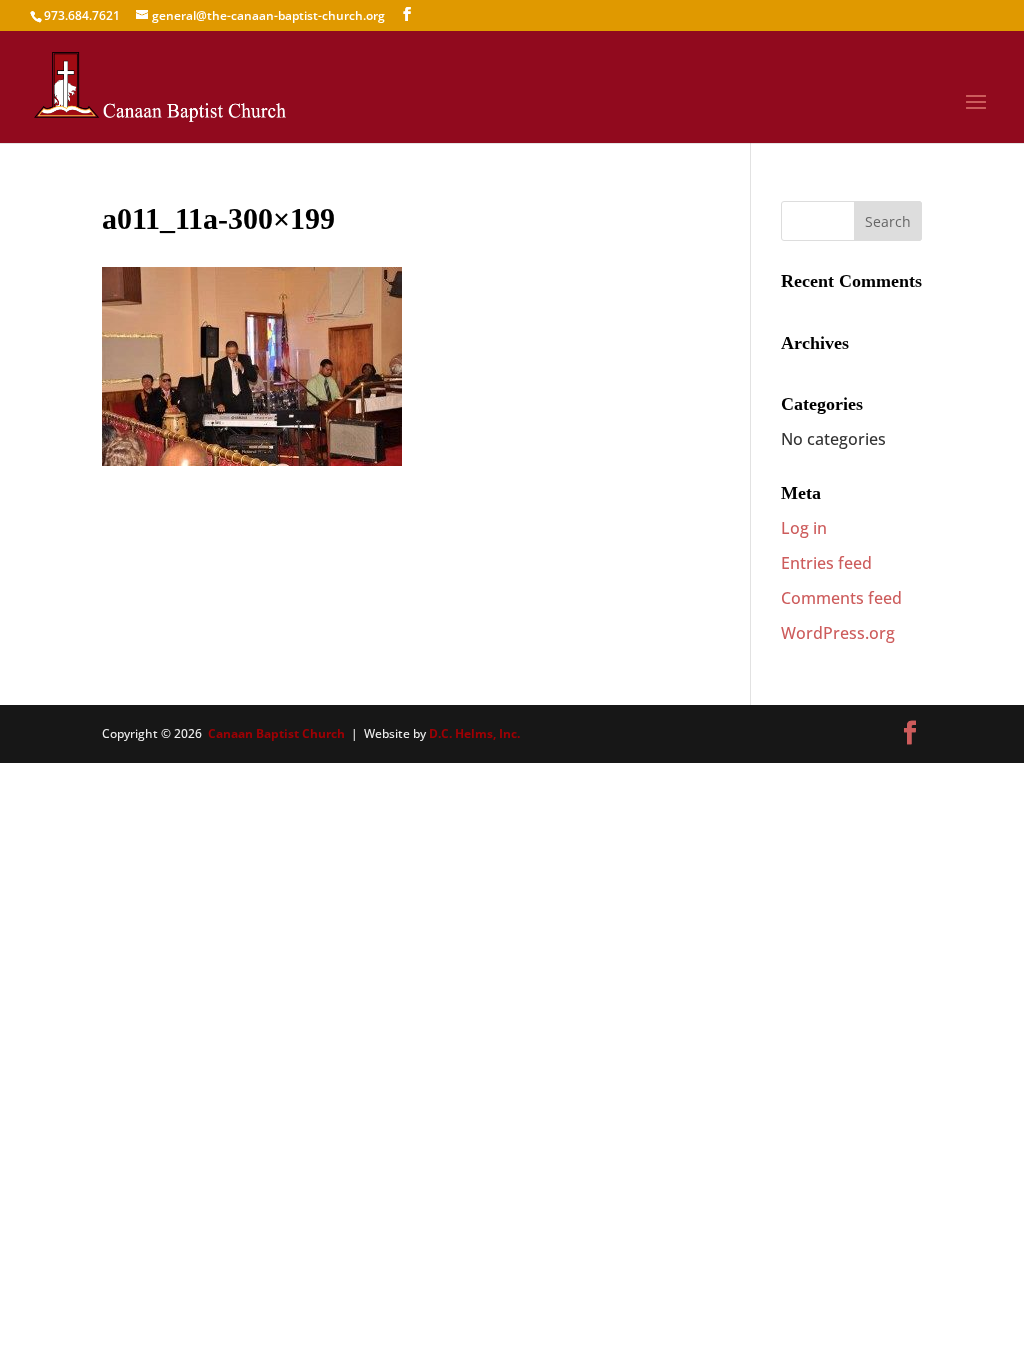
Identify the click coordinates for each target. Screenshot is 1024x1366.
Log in (804, 528)
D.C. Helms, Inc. (474, 733)
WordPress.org (838, 633)
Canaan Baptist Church (276, 733)
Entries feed (826, 563)
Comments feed (841, 598)
